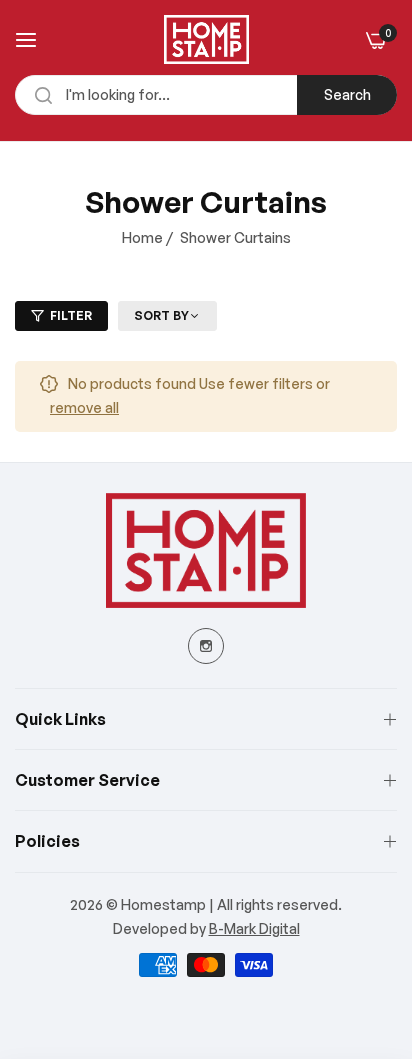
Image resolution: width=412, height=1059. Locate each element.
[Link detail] (206, 646)
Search (347, 94)
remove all (84, 407)
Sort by (161, 315)
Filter (71, 315)
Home (142, 237)
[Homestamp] (206, 39)
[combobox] (206, 95)
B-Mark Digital (254, 928)
